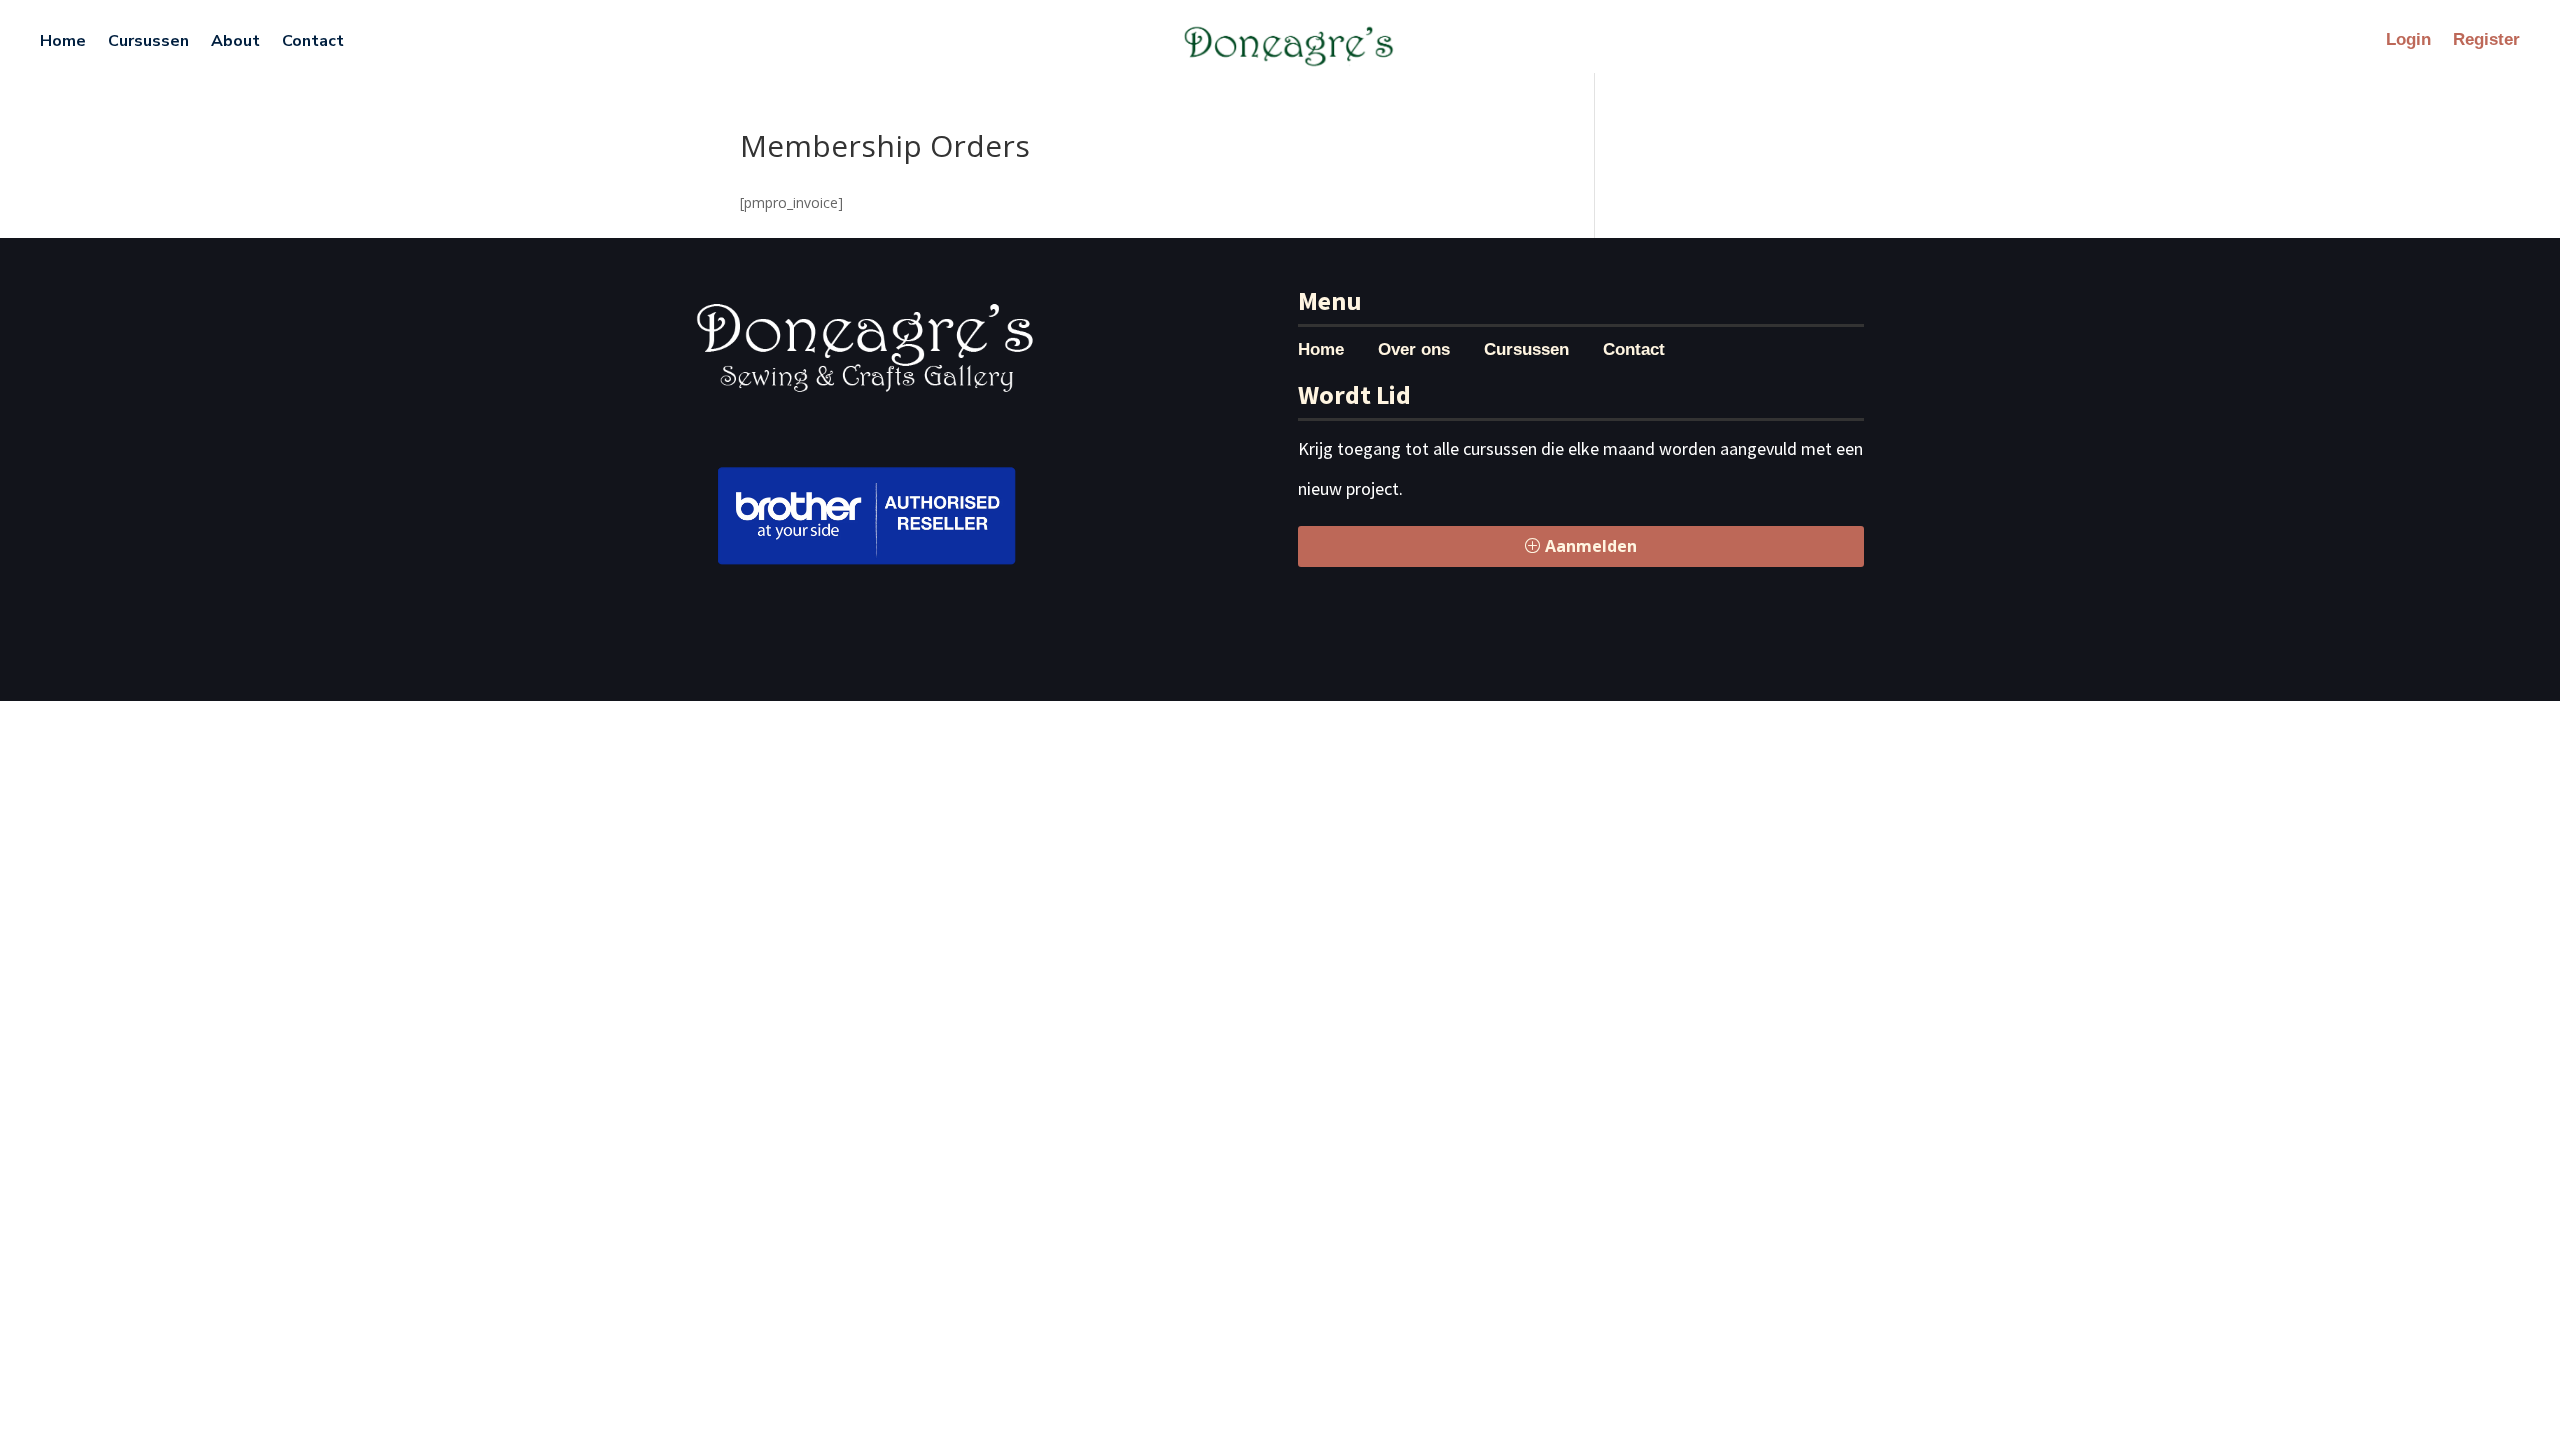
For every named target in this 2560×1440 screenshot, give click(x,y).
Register (2486, 41)
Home (63, 41)
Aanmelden (1591, 546)
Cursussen (148, 41)
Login (2408, 41)
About (235, 41)
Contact (313, 41)
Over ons (1414, 351)
